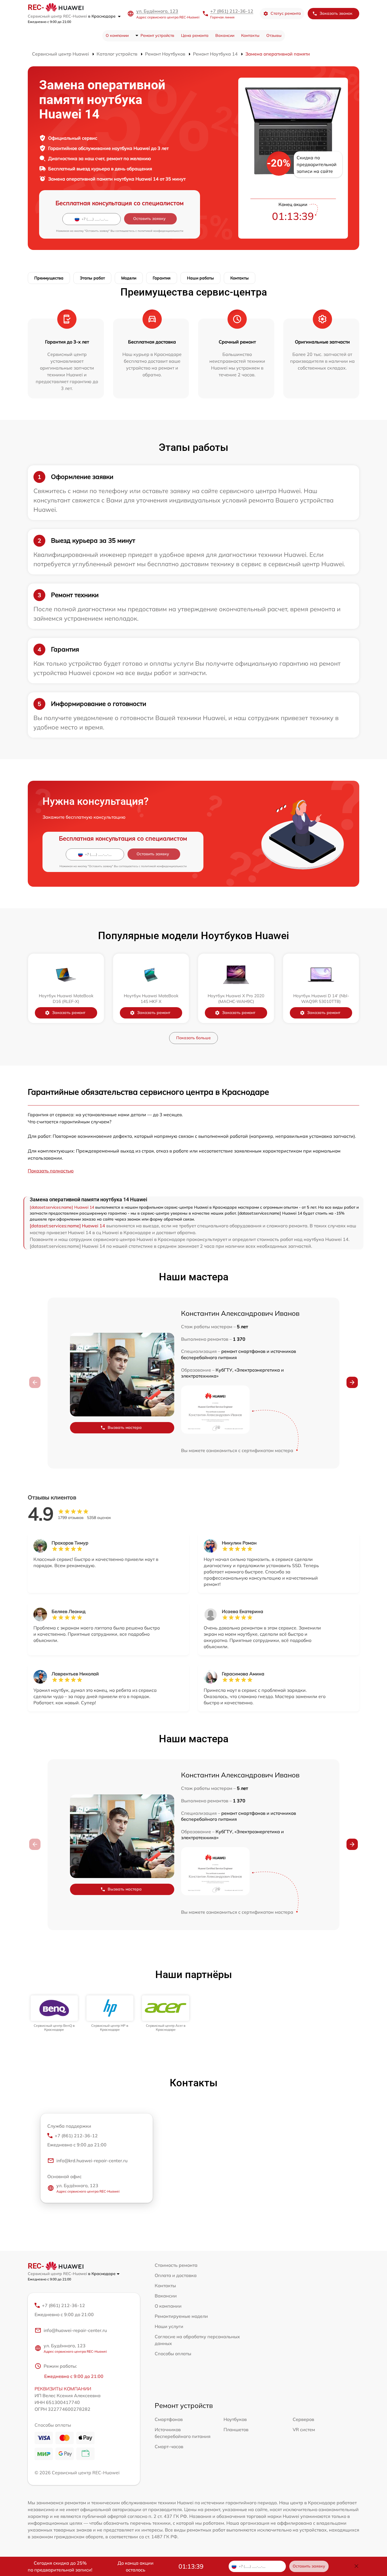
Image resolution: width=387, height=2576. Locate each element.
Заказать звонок (336, 13)
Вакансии (225, 35)
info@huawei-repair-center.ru (75, 2330)
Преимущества (49, 278)
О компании (117, 35)
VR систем (304, 2429)
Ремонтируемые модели (181, 2316)
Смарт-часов (169, 2446)
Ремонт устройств (157, 35)
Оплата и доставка (176, 2275)
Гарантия (162, 278)
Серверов (303, 2419)
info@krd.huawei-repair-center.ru (92, 2161)
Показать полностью (51, 1171)
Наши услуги (169, 2326)
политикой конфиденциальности (160, 231)
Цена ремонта (195, 35)
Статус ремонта (286, 13)
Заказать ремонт (69, 1013)
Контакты (250, 35)
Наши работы (200, 278)
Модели (129, 278)
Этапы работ (92, 278)
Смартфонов (169, 2419)
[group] (54, 2014)
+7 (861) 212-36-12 (232, 11)
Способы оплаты (173, 2354)
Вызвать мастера (125, 1427)
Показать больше (193, 1038)
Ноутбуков (235, 2419)
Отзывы (274, 35)
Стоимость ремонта (176, 2265)
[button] (352, 1382)
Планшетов (236, 2429)
